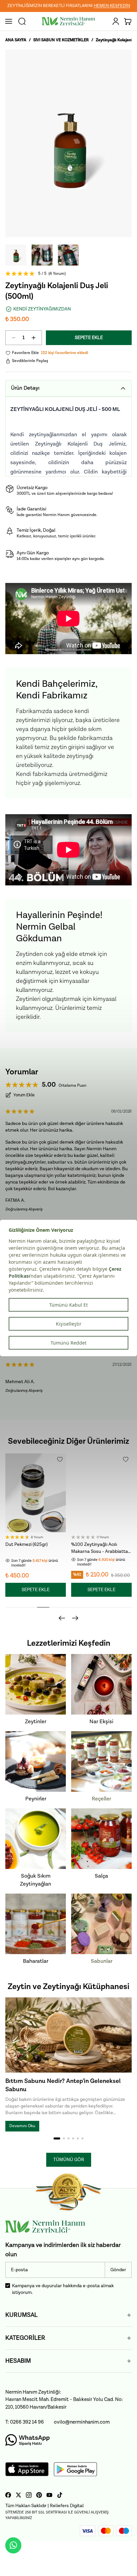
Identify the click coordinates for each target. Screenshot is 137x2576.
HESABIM (18, 2361)
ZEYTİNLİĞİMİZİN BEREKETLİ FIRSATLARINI (69, 6)
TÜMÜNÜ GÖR (69, 2160)
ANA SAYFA (16, 40)
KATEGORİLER (25, 2338)
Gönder (118, 2270)
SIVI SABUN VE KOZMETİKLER (61, 40)
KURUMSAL (21, 2315)
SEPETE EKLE (89, 338)
